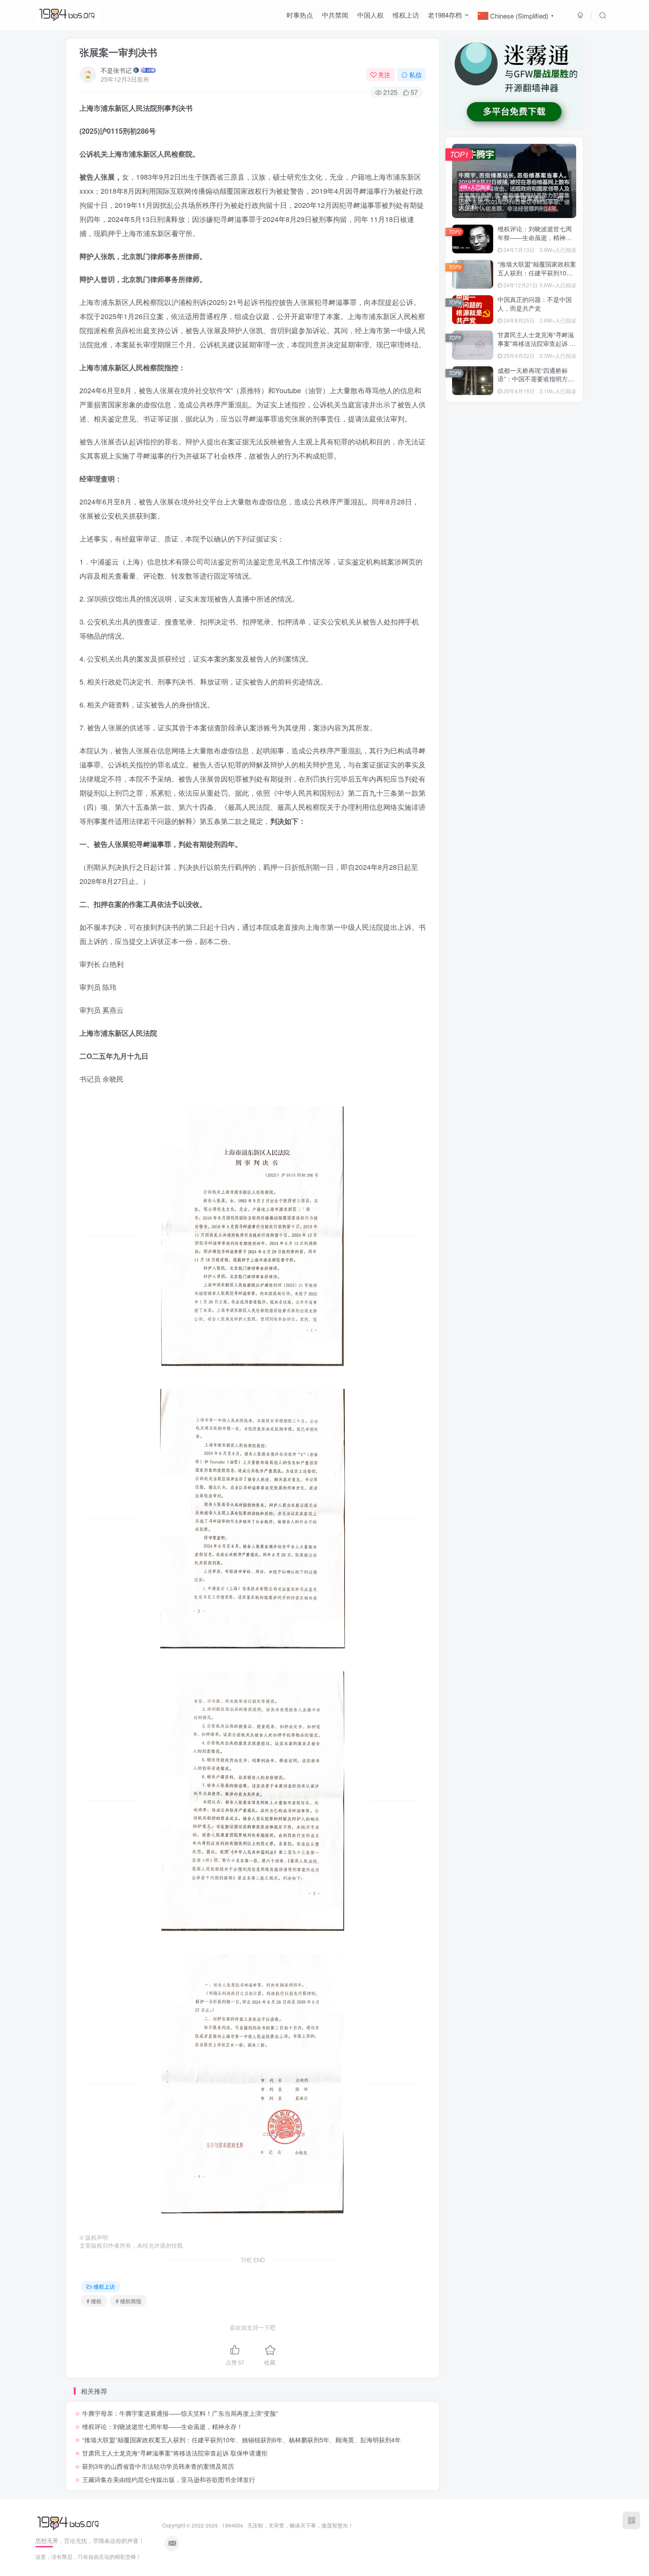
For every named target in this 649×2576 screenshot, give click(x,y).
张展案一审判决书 (118, 52)
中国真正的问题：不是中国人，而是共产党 (535, 304)
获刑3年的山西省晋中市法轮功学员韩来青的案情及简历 (158, 2466)
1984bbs (233, 2525)
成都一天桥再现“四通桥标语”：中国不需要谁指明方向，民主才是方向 (533, 379)
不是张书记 (116, 70)
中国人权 (370, 15)
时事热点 (300, 15)
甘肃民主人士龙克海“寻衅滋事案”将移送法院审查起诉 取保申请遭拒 (175, 2453)
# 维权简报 (128, 2301)
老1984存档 (445, 15)
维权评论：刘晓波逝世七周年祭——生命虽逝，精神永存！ (162, 2426)
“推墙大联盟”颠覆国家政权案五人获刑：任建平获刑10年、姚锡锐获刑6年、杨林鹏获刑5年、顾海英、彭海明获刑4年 (241, 2440)
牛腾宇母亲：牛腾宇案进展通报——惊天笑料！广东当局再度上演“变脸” (180, 2413)
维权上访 (406, 15)
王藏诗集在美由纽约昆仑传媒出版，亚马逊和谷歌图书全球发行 (169, 2479)
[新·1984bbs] (69, 2523)
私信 (415, 75)
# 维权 (94, 2301)
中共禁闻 (335, 15)
